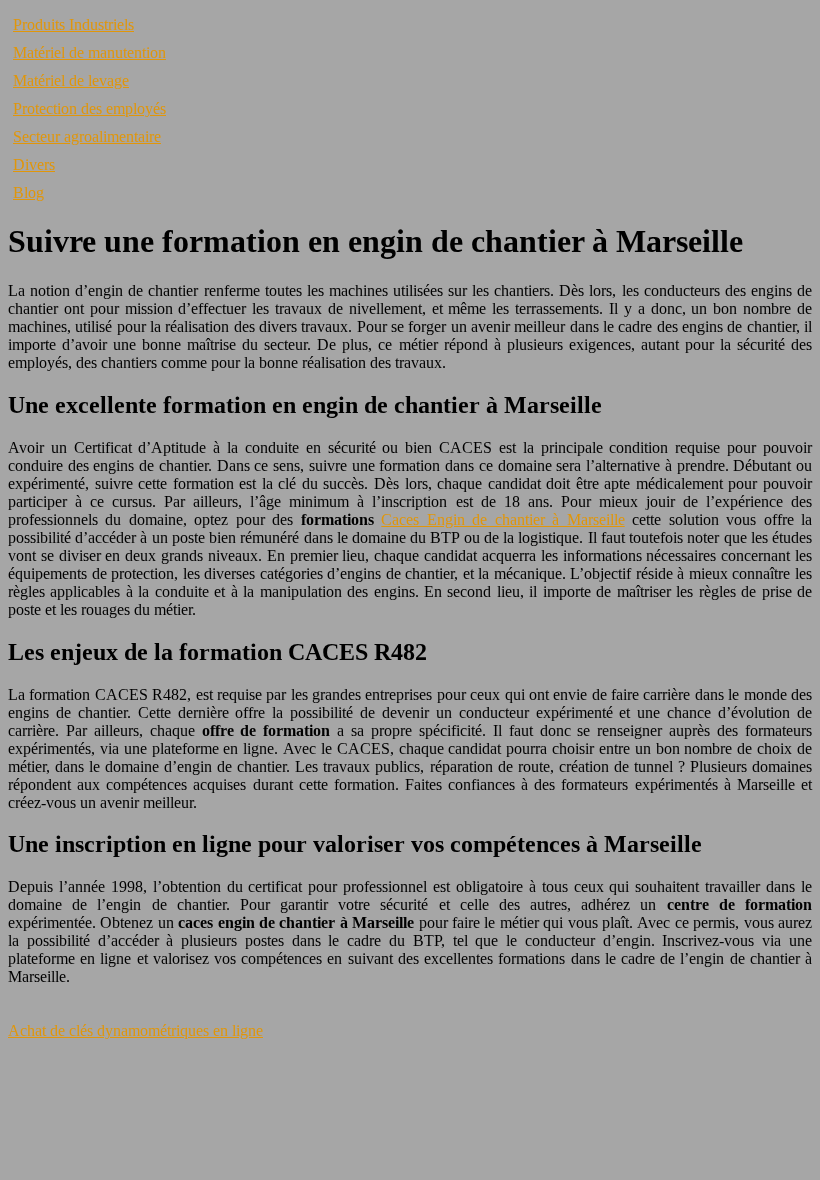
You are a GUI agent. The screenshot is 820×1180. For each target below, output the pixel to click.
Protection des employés (89, 108)
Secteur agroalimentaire (87, 136)
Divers (34, 164)
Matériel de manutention (89, 52)
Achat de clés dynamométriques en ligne (135, 1030)
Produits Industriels (73, 24)
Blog (28, 192)
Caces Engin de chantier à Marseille (502, 519)
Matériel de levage (71, 80)
